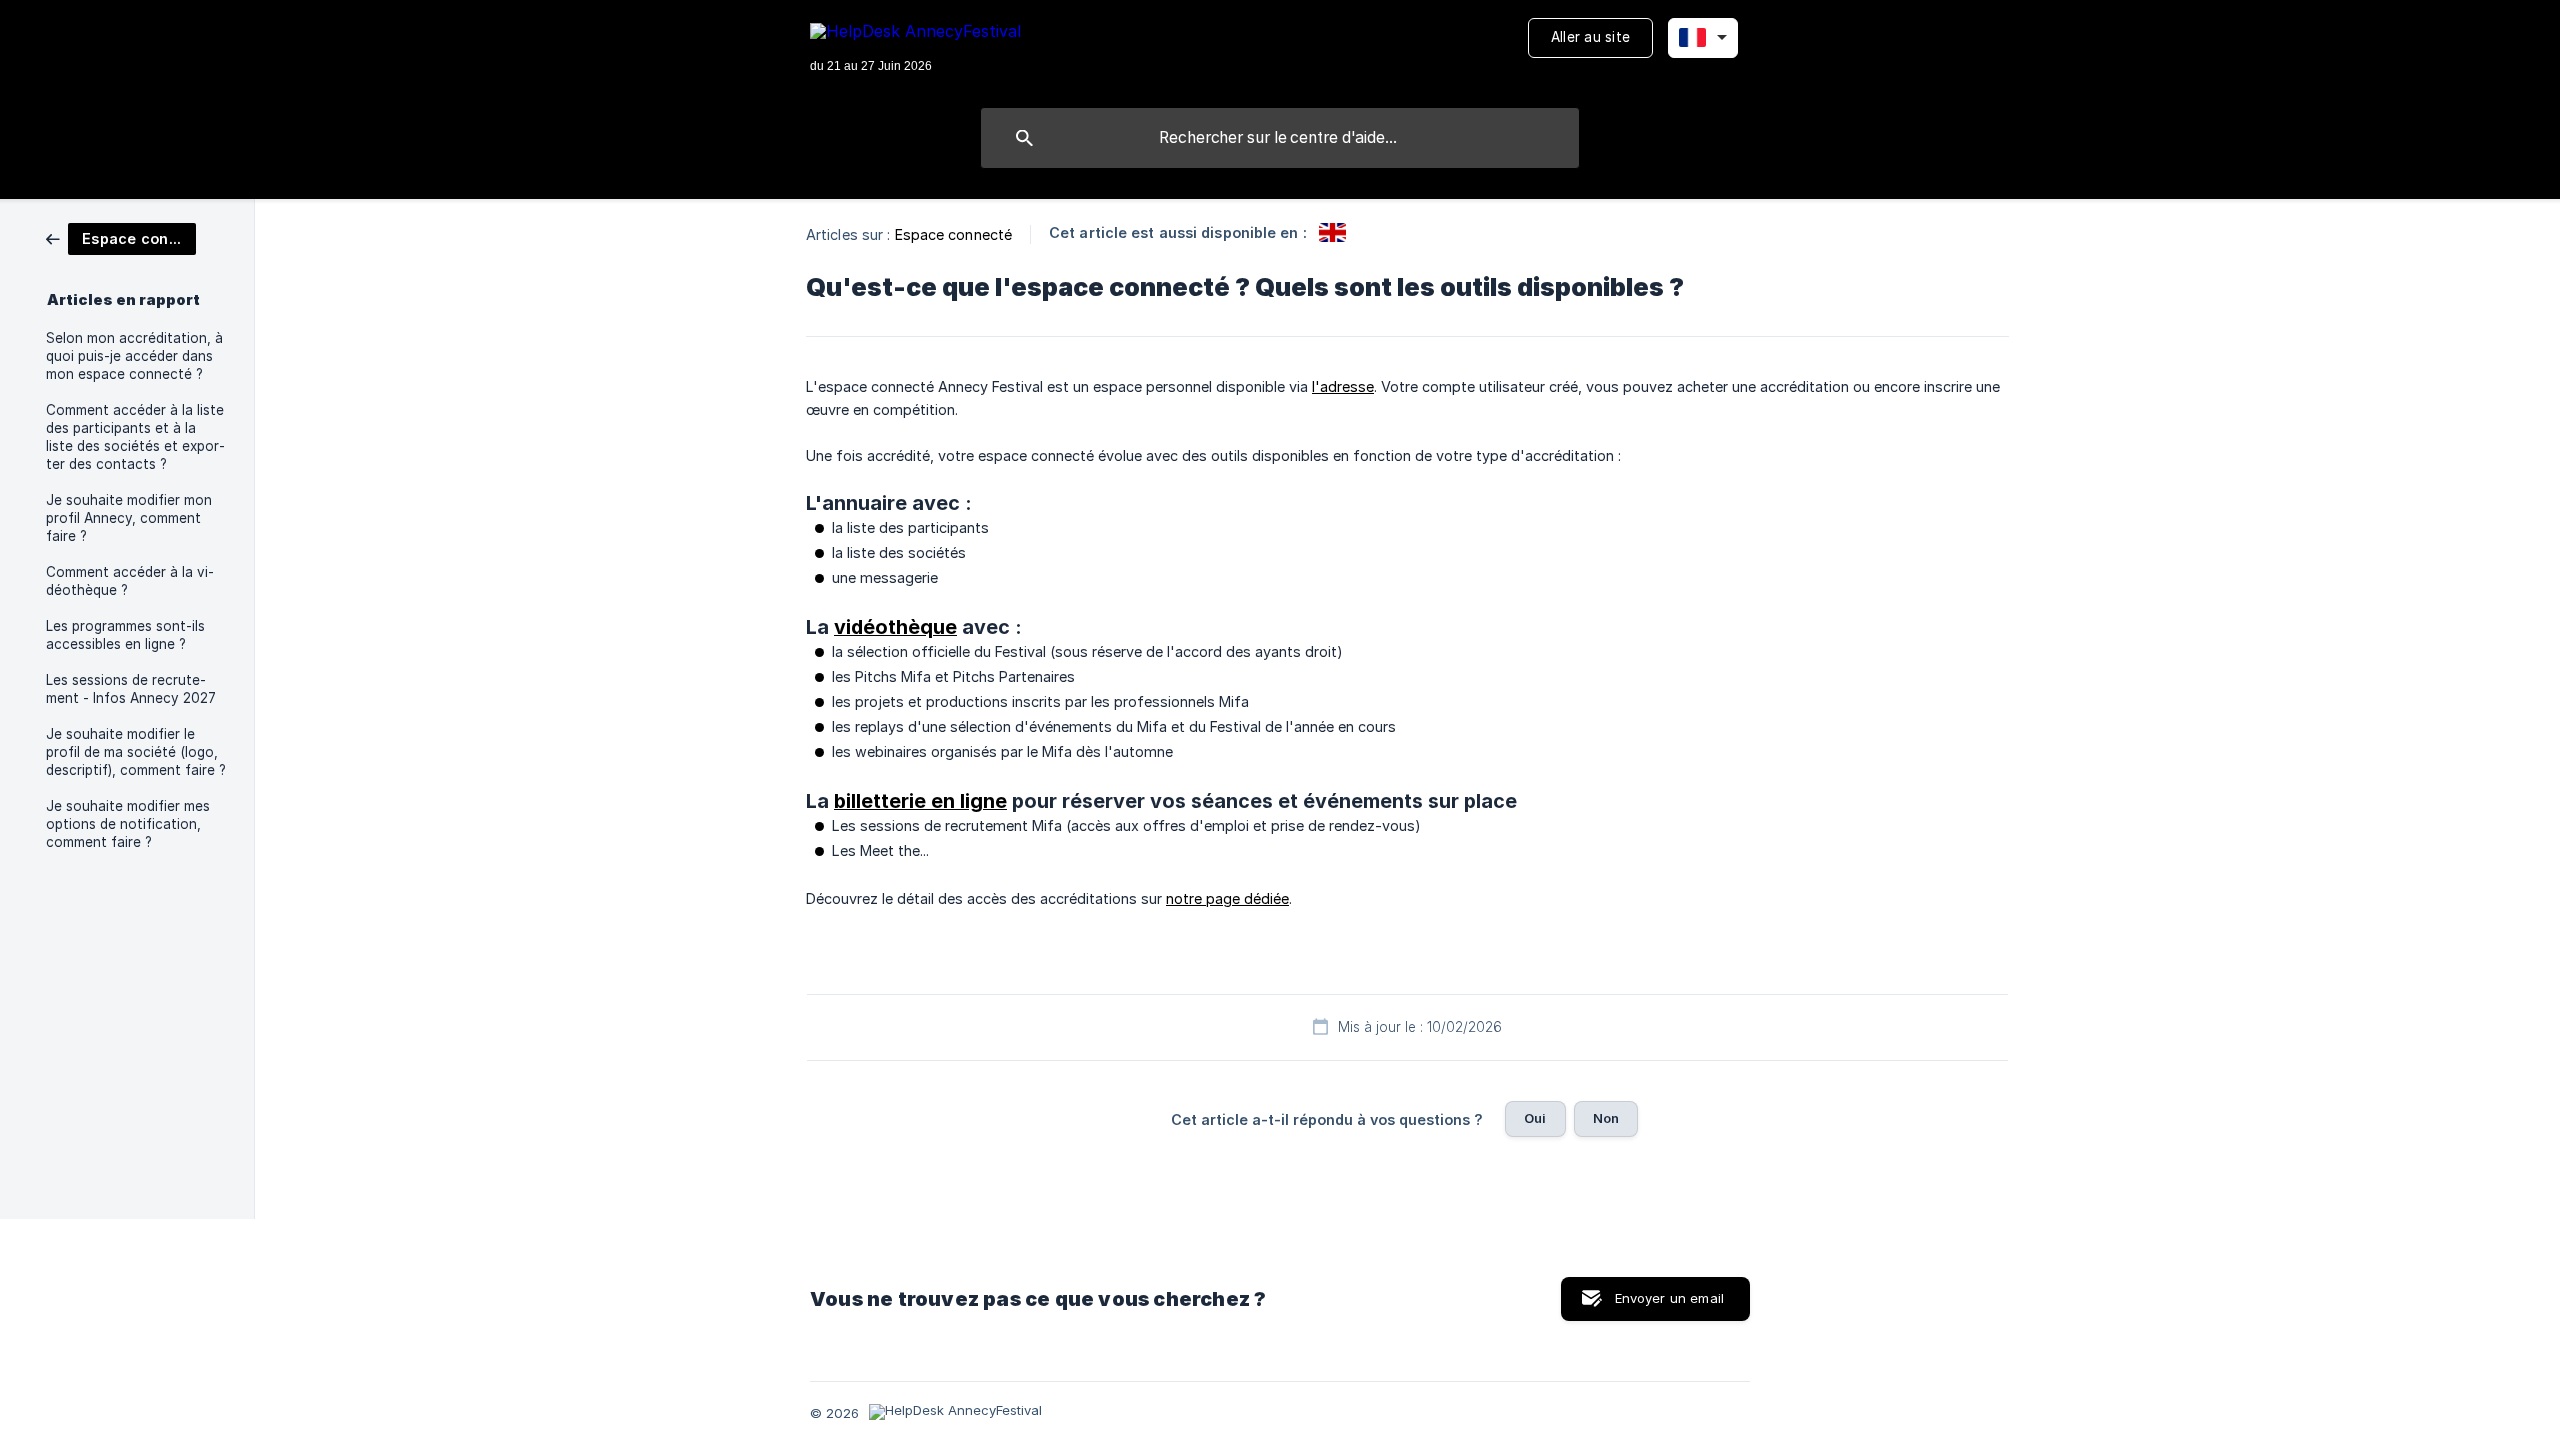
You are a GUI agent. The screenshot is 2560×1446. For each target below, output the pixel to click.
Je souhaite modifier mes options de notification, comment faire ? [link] (128, 824)
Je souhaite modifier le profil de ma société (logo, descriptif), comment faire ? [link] (136, 752)
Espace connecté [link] (954, 234)
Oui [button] (1535, 1118)
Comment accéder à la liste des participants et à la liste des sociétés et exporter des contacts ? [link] (135, 437)
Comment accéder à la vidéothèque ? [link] (130, 581)
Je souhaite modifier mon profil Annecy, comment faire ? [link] (129, 518)
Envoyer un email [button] (1669, 1298)
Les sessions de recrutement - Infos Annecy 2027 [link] (131, 689)
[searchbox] (1280, 138)
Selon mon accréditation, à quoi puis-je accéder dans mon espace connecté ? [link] (134, 356)
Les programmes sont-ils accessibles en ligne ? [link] (125, 635)
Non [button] (1606, 1118)
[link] (121, 237)
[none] (915, 49)
